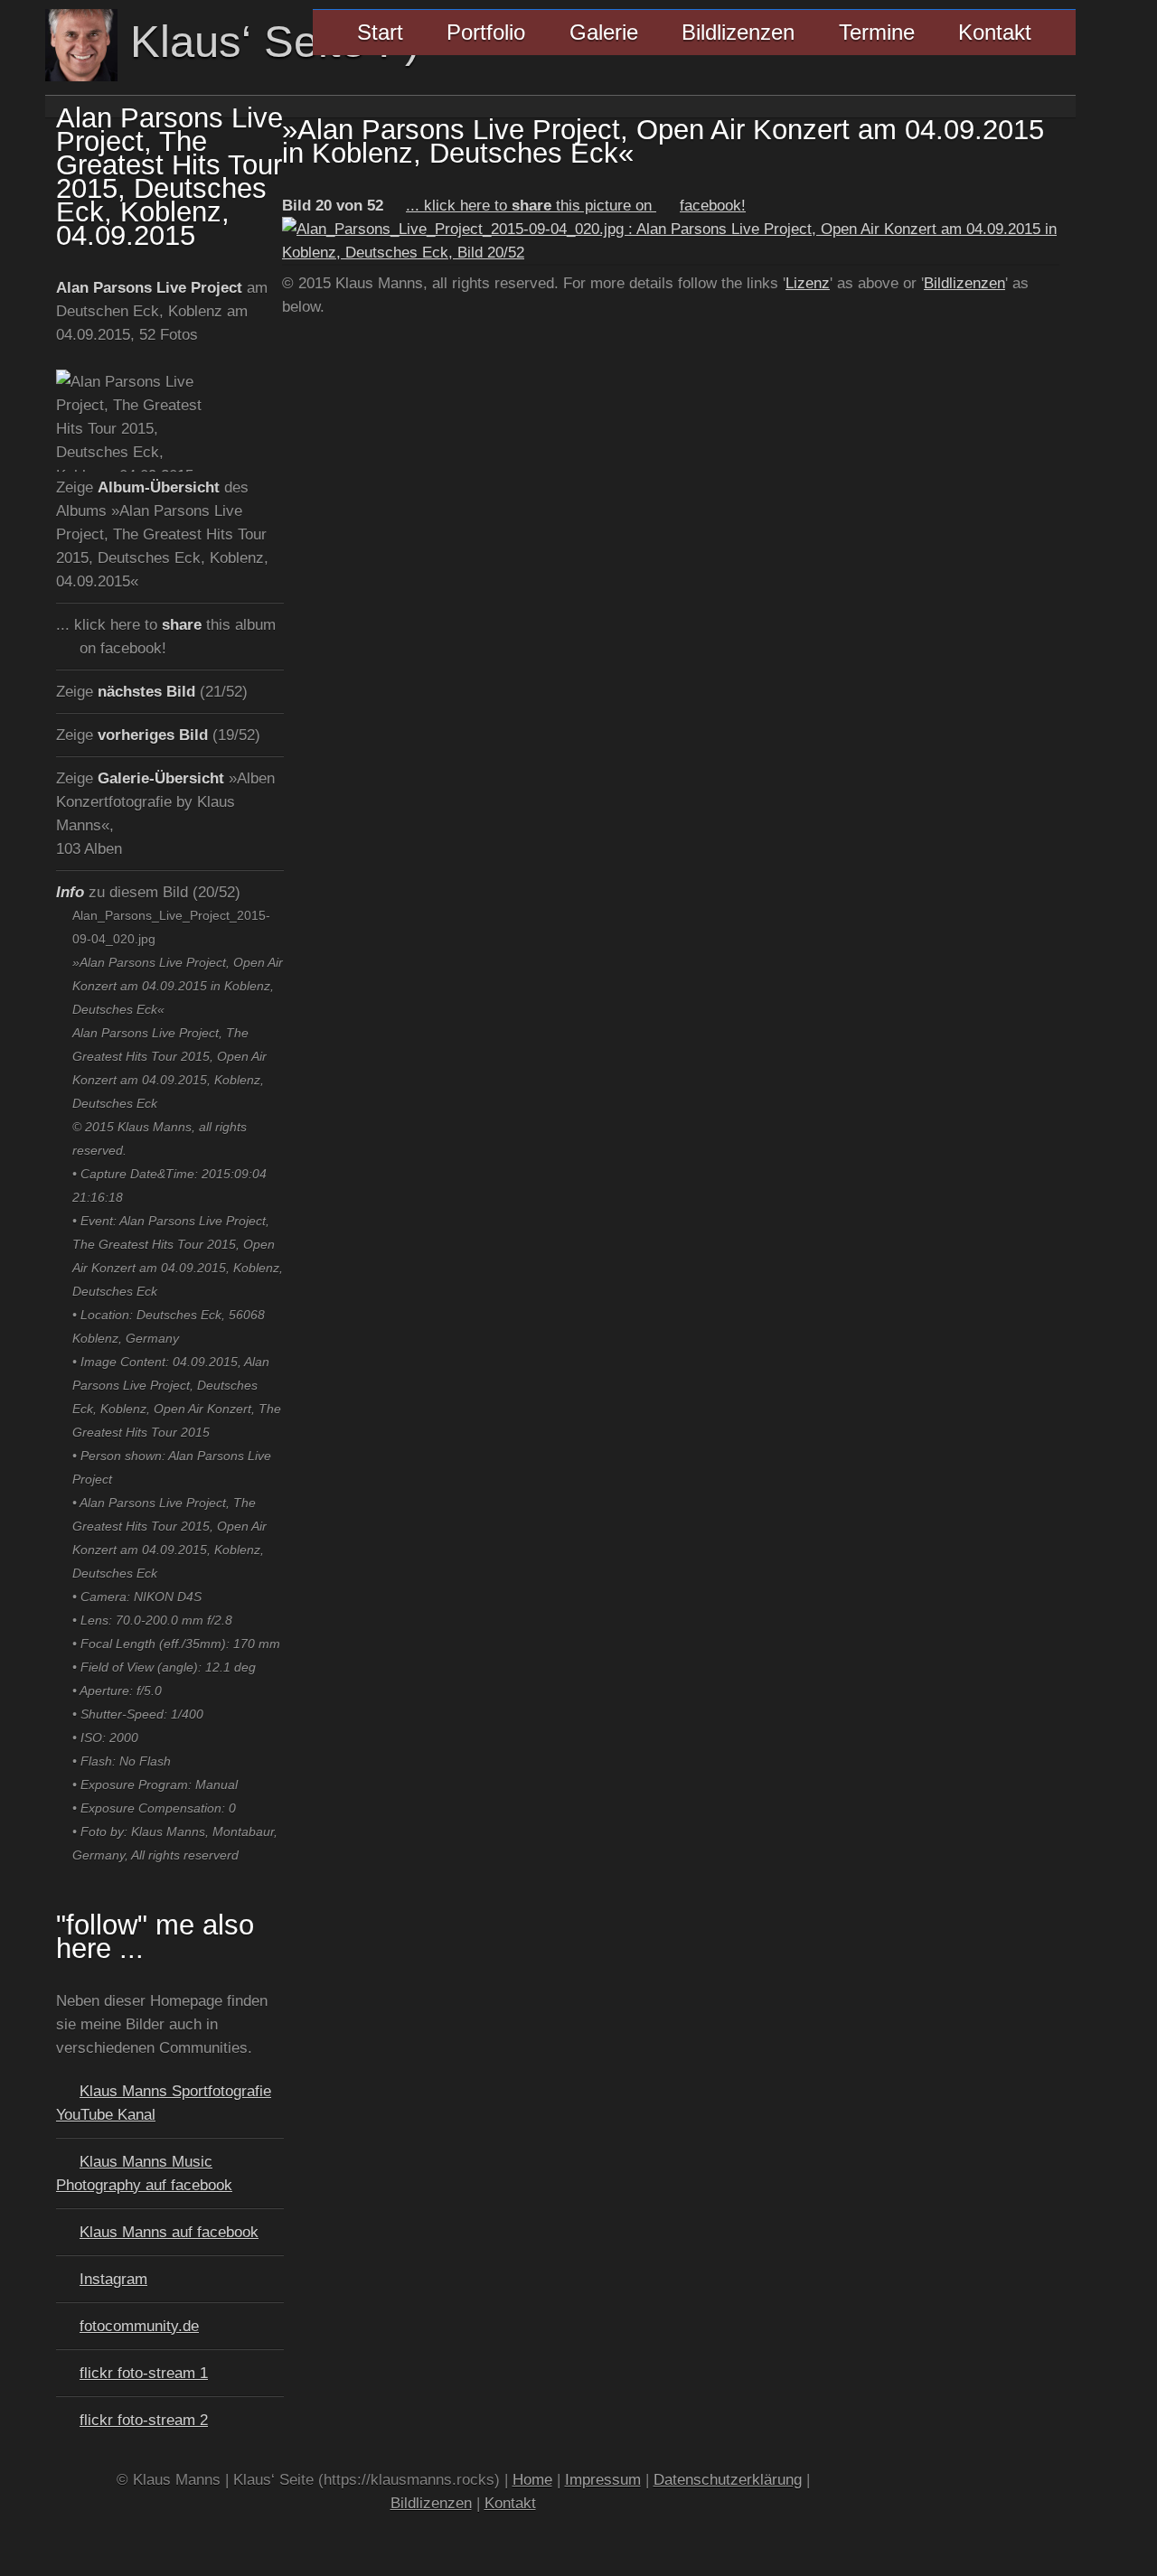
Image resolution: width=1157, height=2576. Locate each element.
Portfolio (486, 32)
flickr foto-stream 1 (144, 2373)
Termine (877, 32)
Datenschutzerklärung (728, 2479)
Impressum (603, 2479)
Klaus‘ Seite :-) (268, 42)
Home (532, 2479)
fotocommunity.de (139, 2326)
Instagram (113, 2279)
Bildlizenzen (738, 32)
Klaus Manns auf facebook (169, 2232)
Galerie (604, 32)
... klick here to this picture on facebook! (576, 205)
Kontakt (995, 32)
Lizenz (808, 283)
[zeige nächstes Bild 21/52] (671, 252)
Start (380, 32)
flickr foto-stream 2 (144, 2420)
